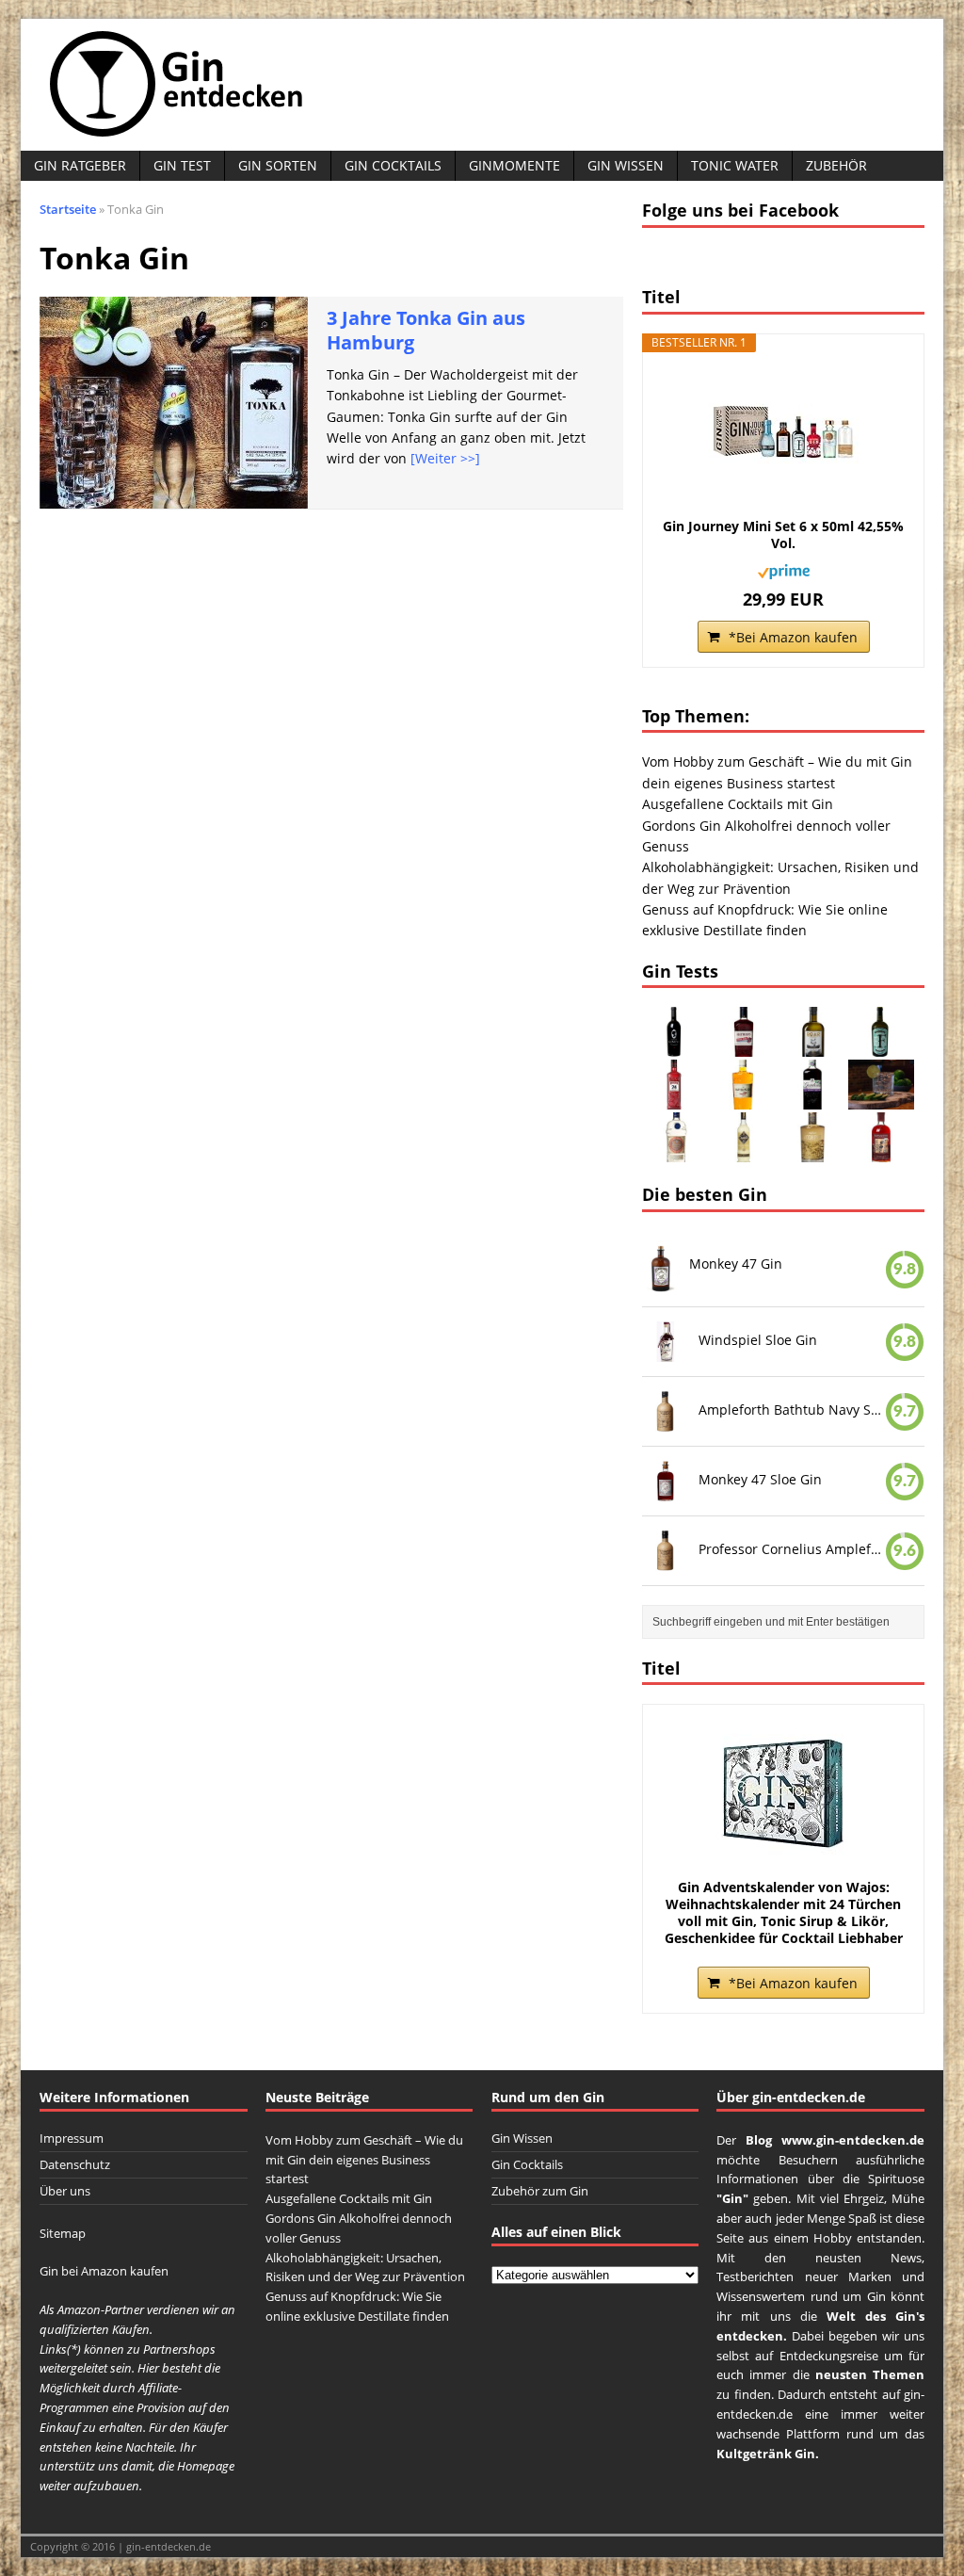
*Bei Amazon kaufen (793, 637)
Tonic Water (735, 165)
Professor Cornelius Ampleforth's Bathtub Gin (792, 1548)
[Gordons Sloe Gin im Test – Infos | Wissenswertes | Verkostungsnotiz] (812, 1099)
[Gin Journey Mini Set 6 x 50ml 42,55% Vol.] (783, 433)
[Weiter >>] (445, 458)
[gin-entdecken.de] (482, 85)
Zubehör (836, 165)
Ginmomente (514, 165)
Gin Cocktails (393, 165)
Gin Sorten (278, 165)
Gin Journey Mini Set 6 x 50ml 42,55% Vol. (783, 535)
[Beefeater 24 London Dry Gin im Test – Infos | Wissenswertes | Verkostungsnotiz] (675, 1099)
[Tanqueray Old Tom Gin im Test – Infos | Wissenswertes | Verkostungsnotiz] (675, 1151)
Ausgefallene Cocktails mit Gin (738, 804)
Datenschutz (75, 2164)
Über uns (65, 2191)
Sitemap (63, 2233)
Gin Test (182, 165)
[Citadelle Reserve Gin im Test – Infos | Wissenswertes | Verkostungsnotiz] (744, 1151)
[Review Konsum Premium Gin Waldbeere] (881, 1099)
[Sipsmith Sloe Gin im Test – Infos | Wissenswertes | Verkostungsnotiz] (881, 1151)
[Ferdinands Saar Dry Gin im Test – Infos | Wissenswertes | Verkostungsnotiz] (881, 1046)
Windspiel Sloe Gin (758, 1340)
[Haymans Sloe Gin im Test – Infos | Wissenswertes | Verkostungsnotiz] (744, 1046)
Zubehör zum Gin (540, 2191)
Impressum (72, 2138)
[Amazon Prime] (784, 568)
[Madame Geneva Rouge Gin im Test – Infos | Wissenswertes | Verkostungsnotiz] (675, 1046)
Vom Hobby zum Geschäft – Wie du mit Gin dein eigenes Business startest (364, 2160)
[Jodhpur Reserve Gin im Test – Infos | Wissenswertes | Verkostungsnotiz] (812, 1151)
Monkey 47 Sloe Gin (760, 1479)
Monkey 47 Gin (736, 1264)
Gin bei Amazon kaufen (104, 2271)
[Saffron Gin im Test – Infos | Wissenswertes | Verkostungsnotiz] (744, 1099)
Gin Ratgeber (80, 165)
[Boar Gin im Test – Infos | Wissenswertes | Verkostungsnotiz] (812, 1046)
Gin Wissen (626, 165)
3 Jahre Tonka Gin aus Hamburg (426, 330)
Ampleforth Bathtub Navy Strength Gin (792, 1410)
